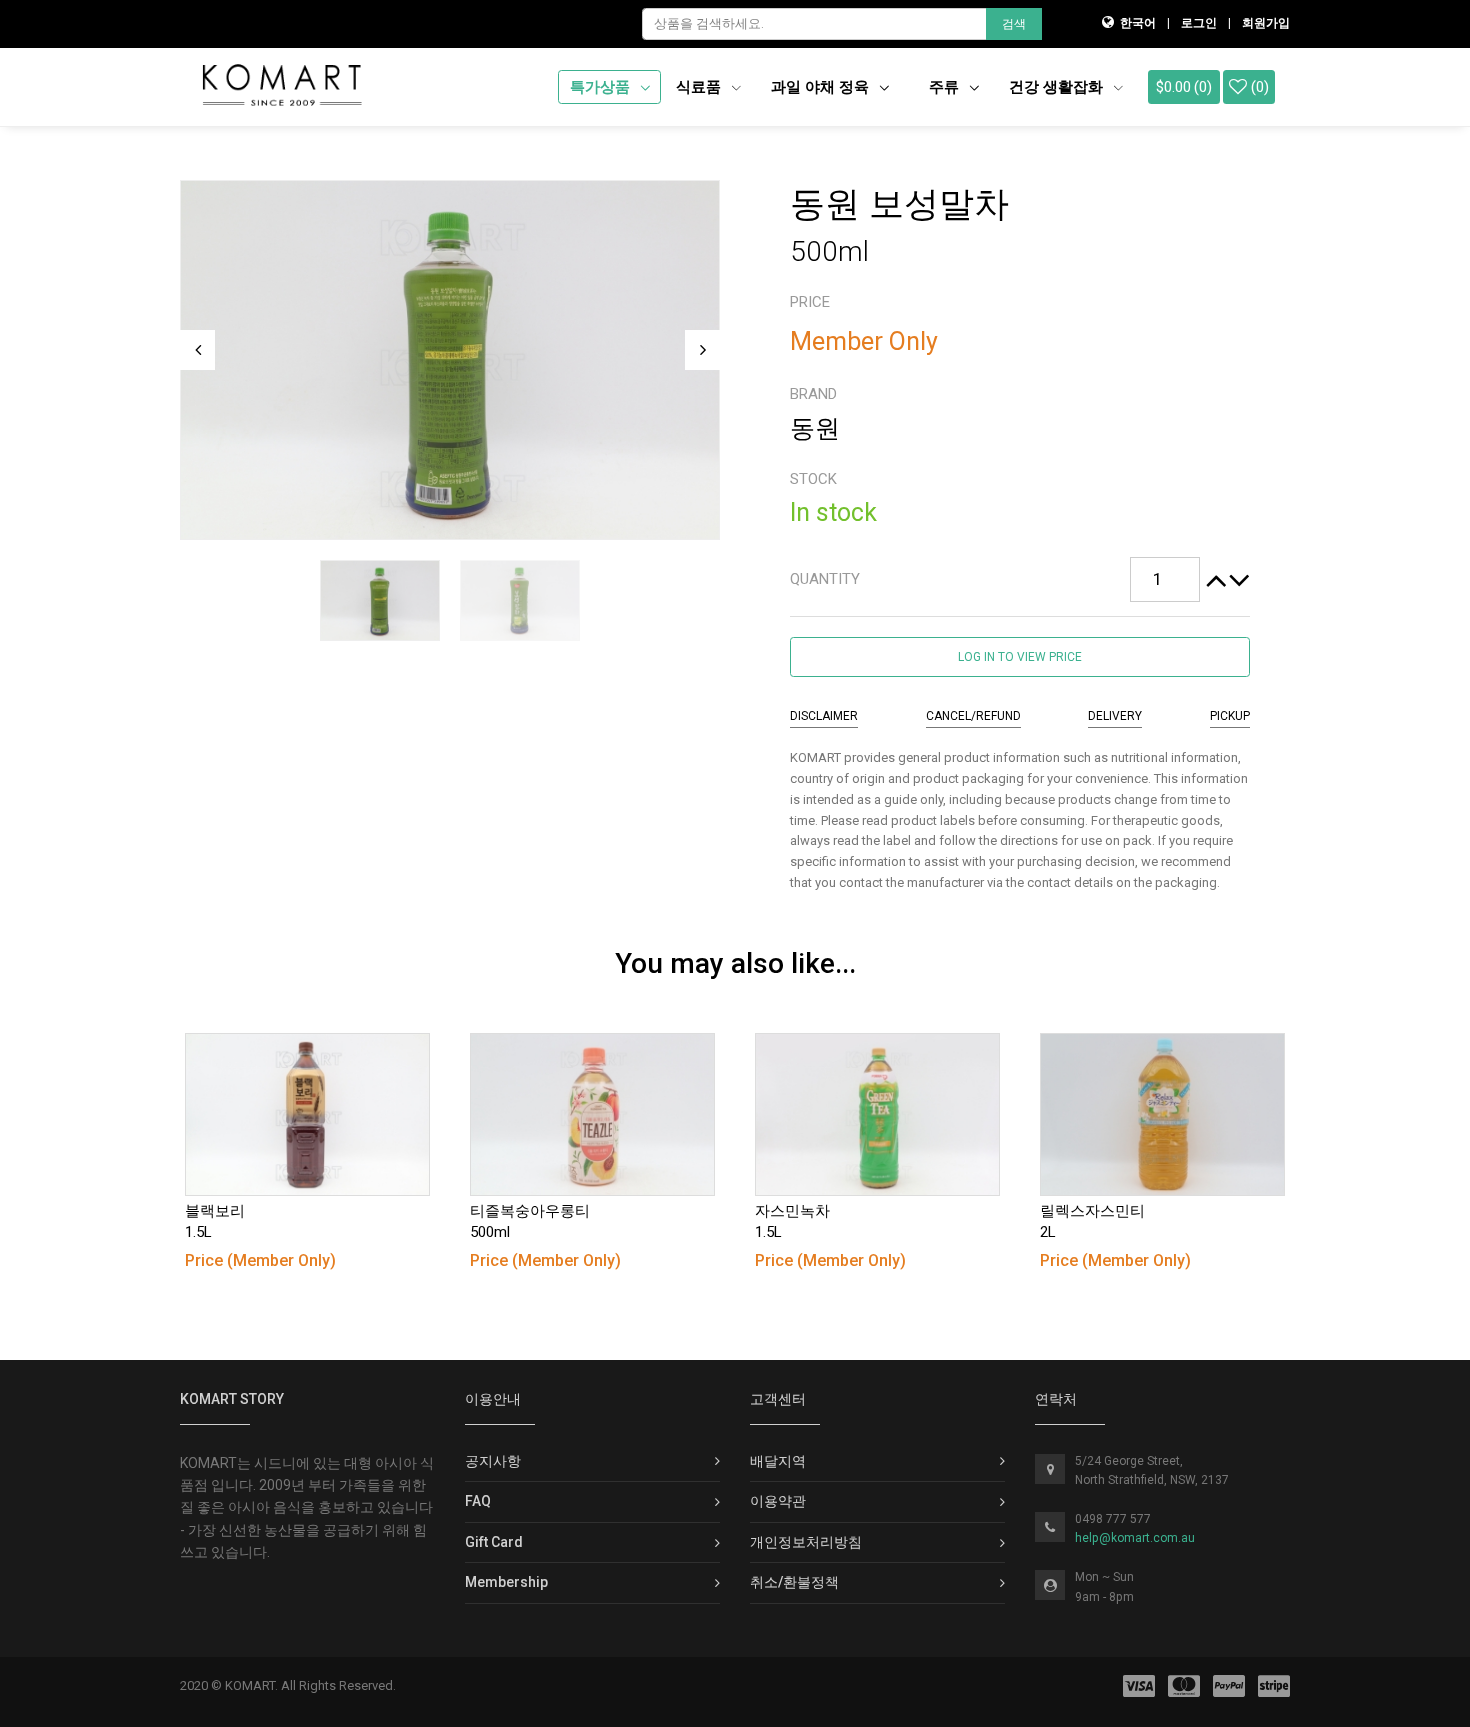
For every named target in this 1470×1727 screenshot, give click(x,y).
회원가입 (1266, 23)
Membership (506, 1582)
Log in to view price (1020, 657)
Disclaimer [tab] (824, 716)
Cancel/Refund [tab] (973, 716)
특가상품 (602, 87)
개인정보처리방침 (806, 1542)
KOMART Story (232, 1399)
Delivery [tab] (1115, 716)
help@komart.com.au (1135, 1538)
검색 (1014, 24)
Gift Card (494, 1542)
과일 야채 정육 (822, 87)
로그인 (1199, 23)
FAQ (478, 1501)
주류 (946, 87)
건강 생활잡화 (1058, 87)
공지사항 (493, 1461)
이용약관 (778, 1501)
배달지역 (778, 1461)
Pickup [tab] (1230, 716)
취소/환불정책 (794, 1582)
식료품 (700, 87)
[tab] (1020, 580)
